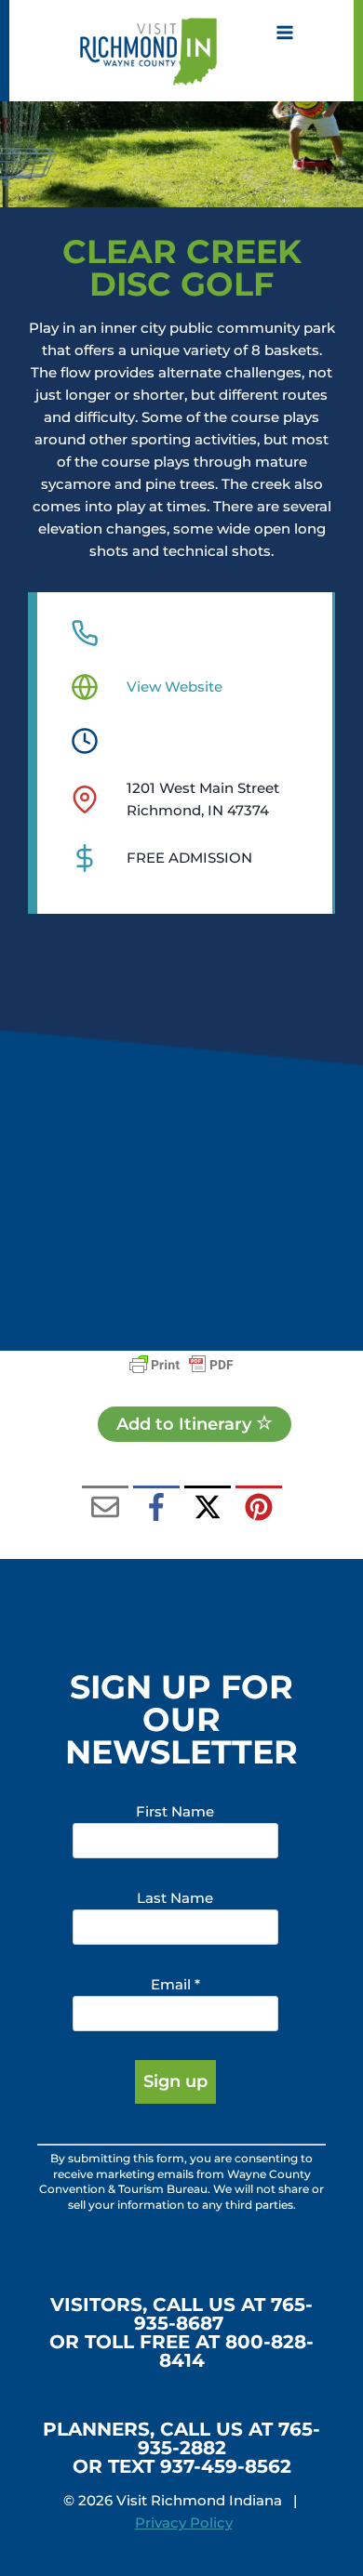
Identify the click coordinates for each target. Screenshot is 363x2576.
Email (175, 1984)
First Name (175, 1811)
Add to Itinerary (186, 1424)
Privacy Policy (184, 2523)
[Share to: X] (208, 1509)
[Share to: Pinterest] (259, 1509)
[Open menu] (284, 32)
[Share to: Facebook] (156, 1509)
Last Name (175, 1898)
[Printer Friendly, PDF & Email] (181, 1365)
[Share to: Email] (105, 1509)
